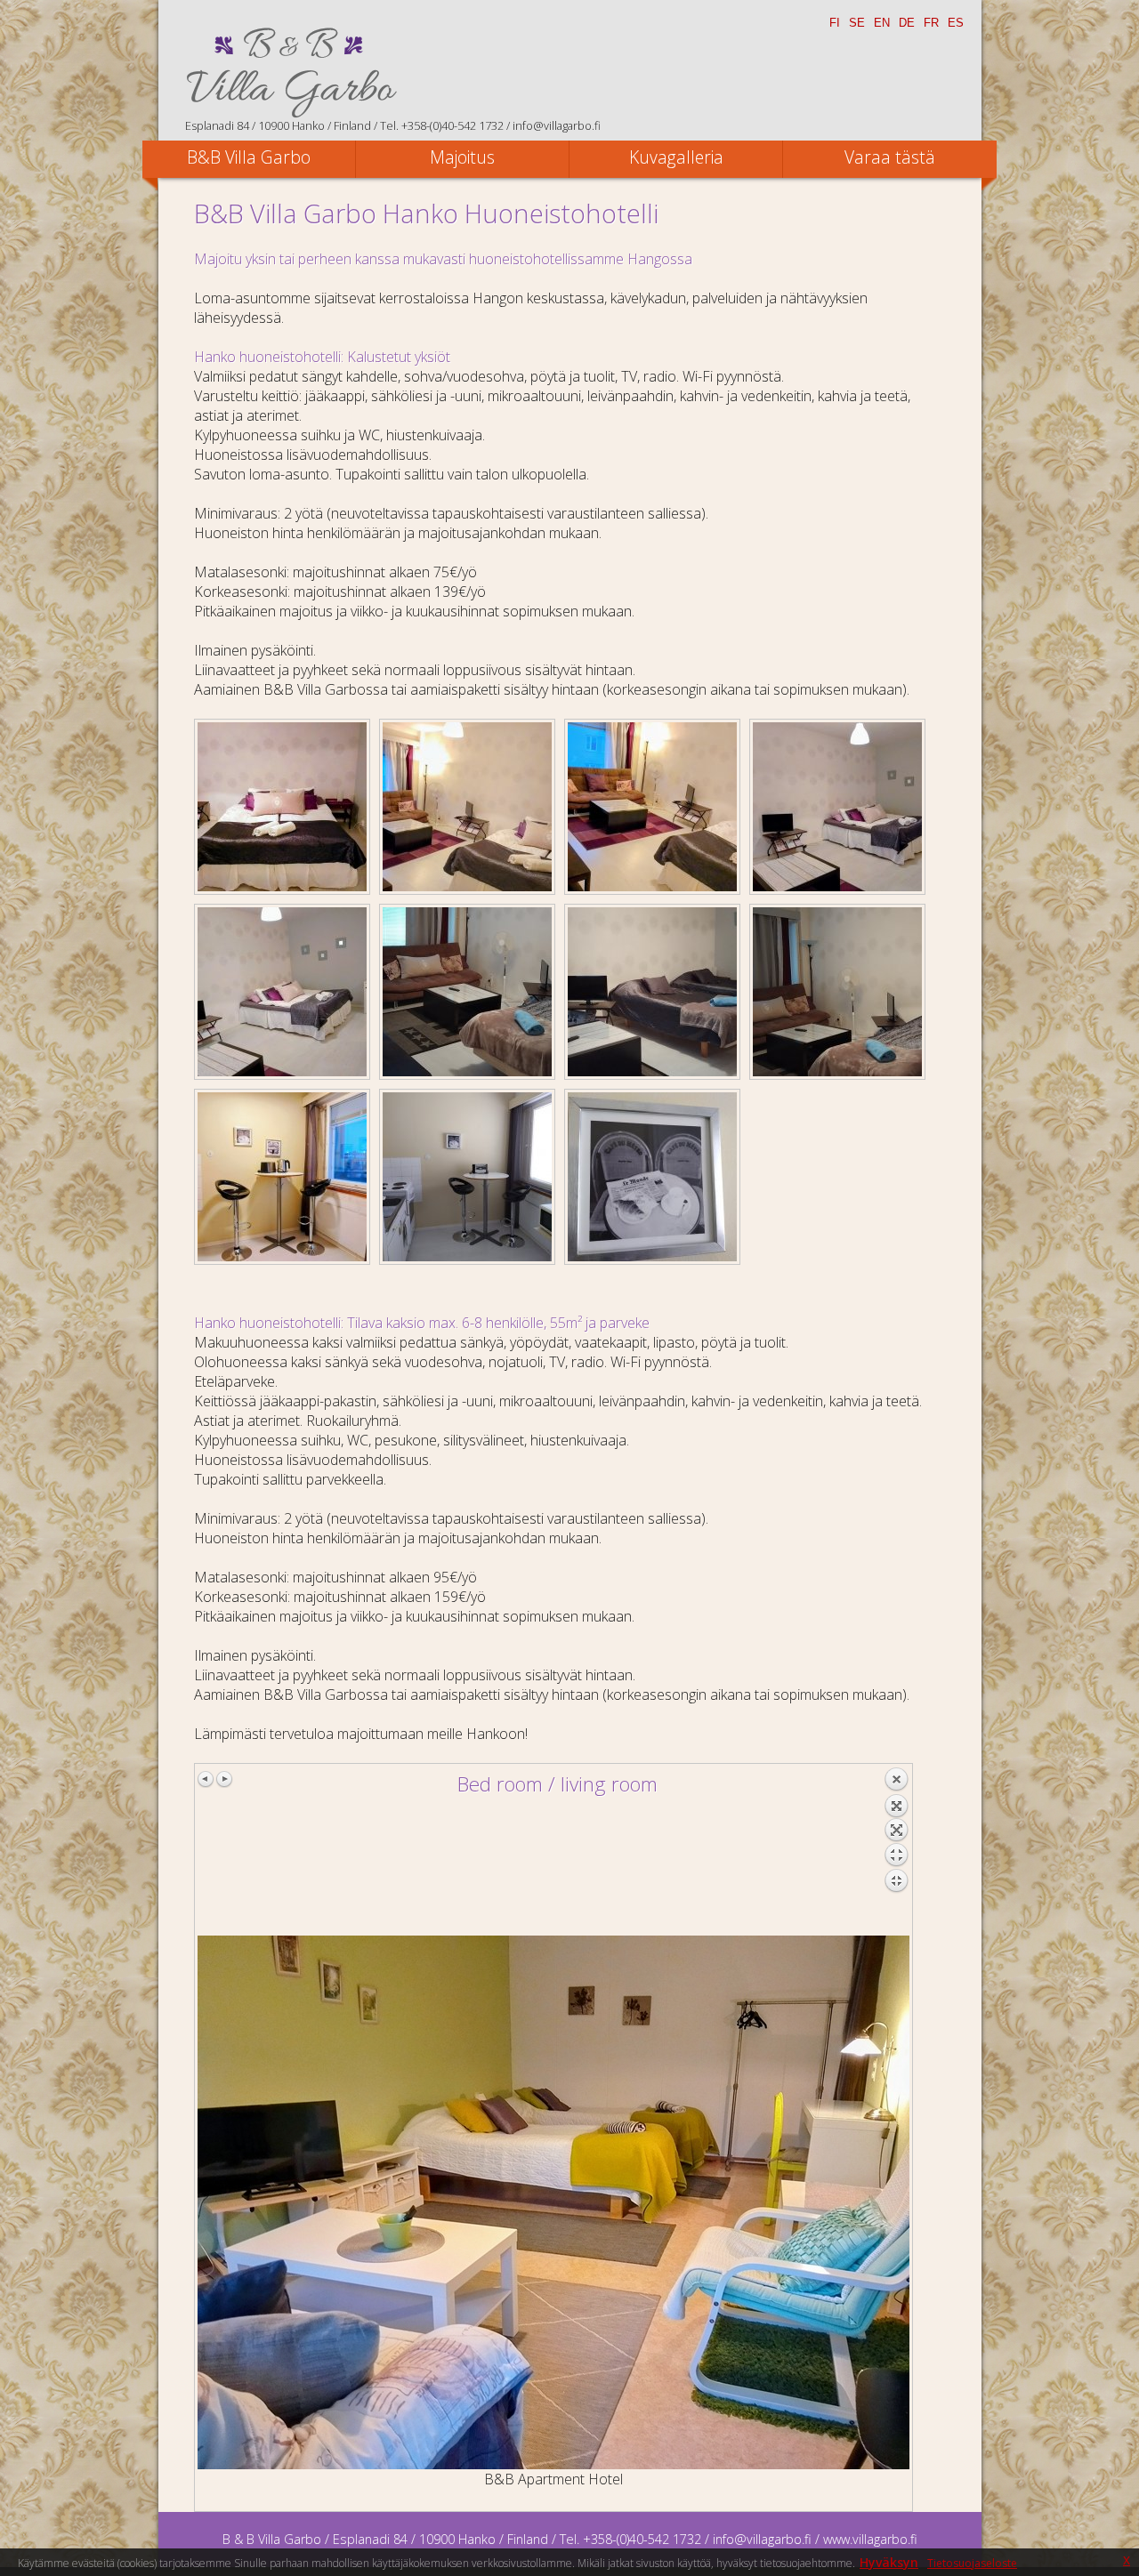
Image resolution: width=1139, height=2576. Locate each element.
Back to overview (896, 1851)
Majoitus (462, 157)
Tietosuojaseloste (972, 2563)
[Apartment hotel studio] (282, 807)
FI (835, 23)
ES (956, 23)
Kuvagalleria (676, 157)
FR (931, 23)
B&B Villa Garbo (249, 157)
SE (857, 23)
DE (907, 23)
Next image (224, 1779)
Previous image (206, 1779)
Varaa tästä (890, 157)
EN (882, 23)
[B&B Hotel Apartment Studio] (652, 1177)
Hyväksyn (889, 2562)
